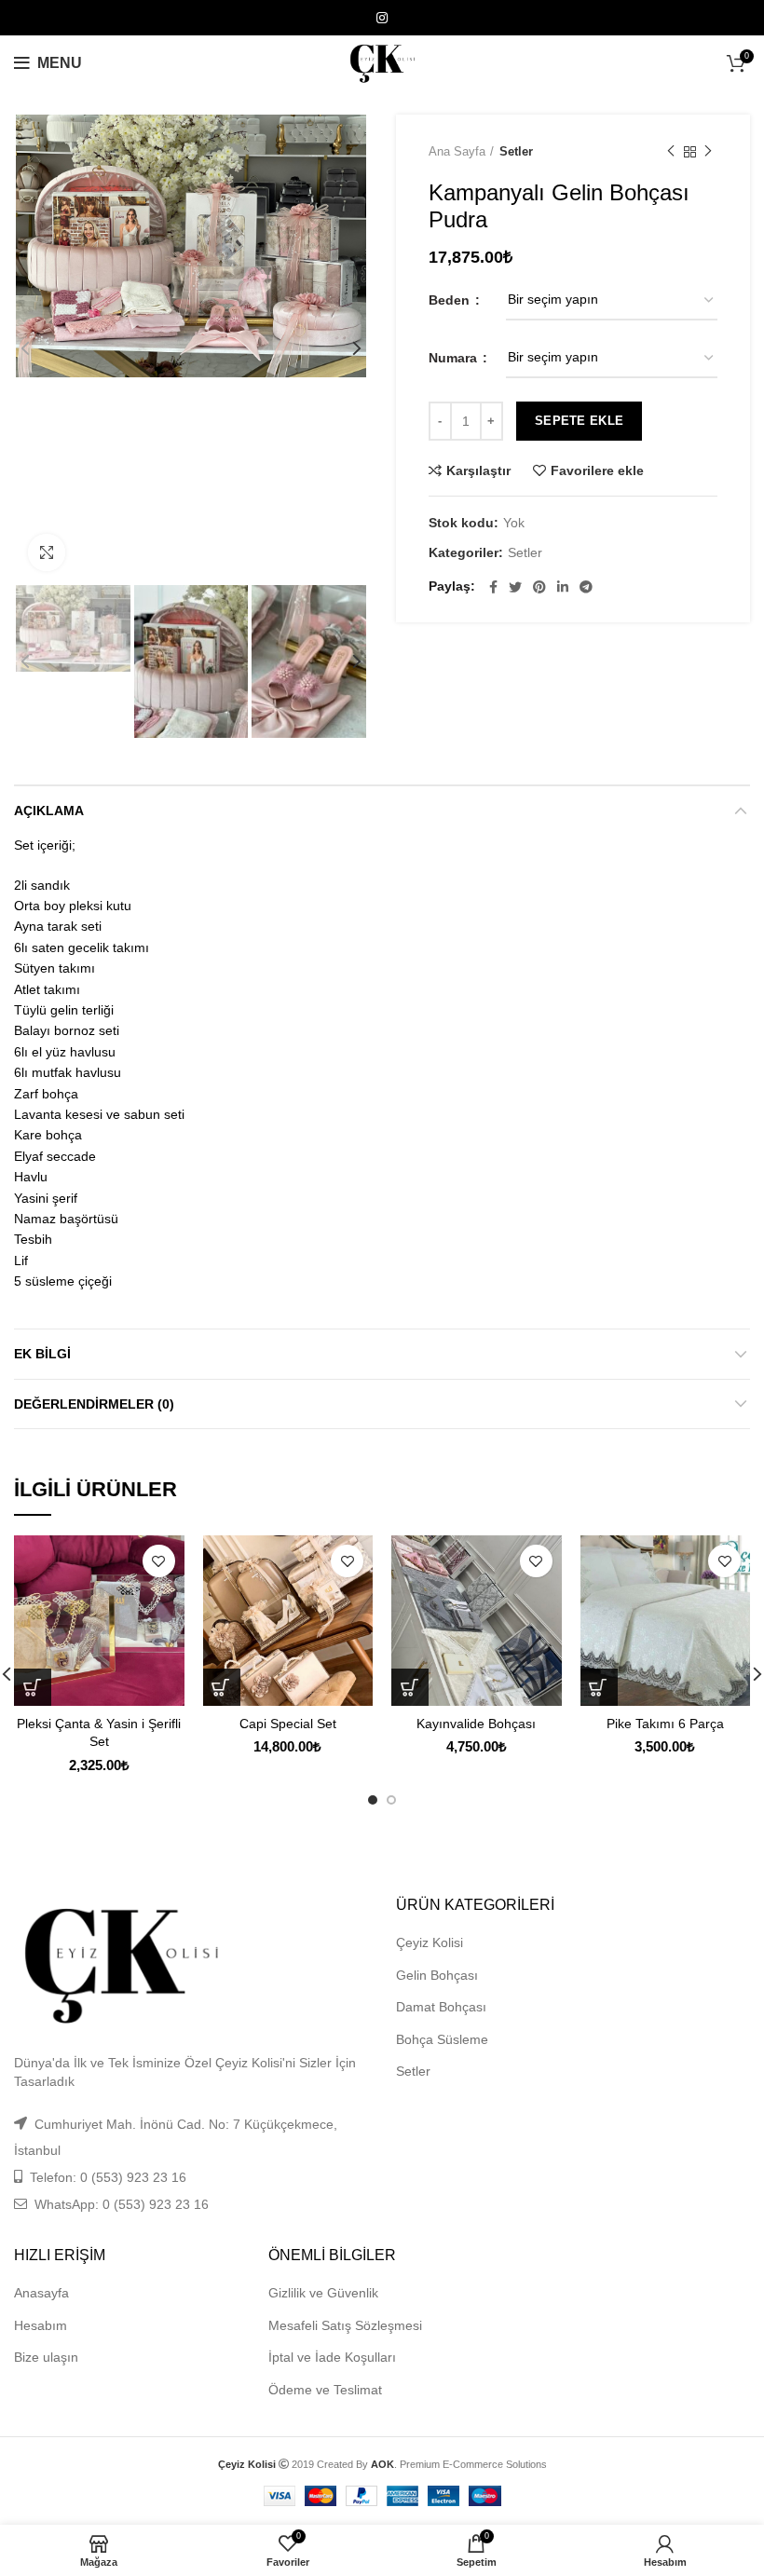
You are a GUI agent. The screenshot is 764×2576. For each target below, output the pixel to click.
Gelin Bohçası (437, 1975)
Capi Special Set (288, 1724)
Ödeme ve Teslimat (325, 2390)
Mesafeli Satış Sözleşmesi (345, 2325)
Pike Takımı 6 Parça (665, 1724)
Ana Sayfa (457, 151)
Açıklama (49, 811)
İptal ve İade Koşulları (332, 2357)
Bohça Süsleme (442, 2039)
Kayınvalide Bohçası (476, 1724)
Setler (516, 151)
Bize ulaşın (46, 2357)
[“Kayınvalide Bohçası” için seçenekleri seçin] (410, 1687)
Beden (451, 300)
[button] (222, 1687)
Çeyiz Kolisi (430, 1942)
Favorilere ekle (597, 470)
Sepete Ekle (579, 421)
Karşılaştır (478, 470)
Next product (708, 152)
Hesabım (41, 2325)
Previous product (671, 152)
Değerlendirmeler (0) (94, 1404)
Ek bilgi (42, 1354)
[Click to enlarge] (47, 552)
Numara (455, 358)
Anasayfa (41, 2293)
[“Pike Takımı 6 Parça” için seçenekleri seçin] (599, 1687)
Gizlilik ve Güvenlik (323, 2293)
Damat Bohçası (441, 2007)
